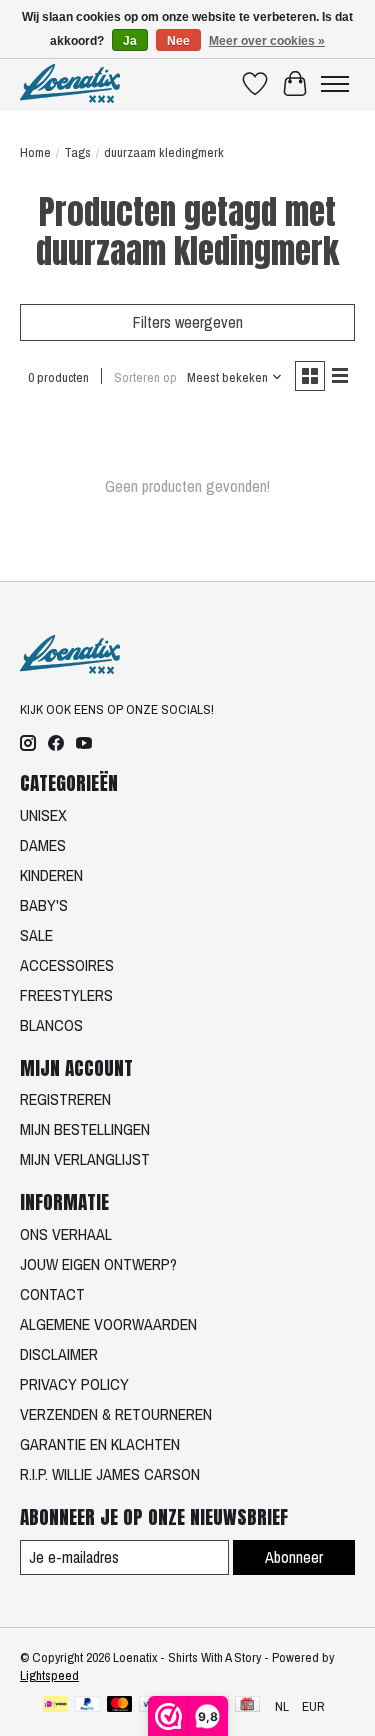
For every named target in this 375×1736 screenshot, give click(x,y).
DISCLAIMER (59, 1354)
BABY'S (44, 905)
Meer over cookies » (267, 41)
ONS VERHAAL (66, 1234)
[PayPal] (88, 1706)
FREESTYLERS (66, 995)
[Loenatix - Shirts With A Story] (70, 83)
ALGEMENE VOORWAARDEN (108, 1324)
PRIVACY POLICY (74, 1384)
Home (35, 152)
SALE (36, 935)
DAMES (43, 845)
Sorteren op (145, 377)
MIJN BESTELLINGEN (85, 1129)
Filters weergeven (188, 322)
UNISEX (43, 815)
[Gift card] (247, 1706)
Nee (178, 41)
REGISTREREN (65, 1099)
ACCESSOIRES (67, 965)
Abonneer (294, 1557)
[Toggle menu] (335, 84)
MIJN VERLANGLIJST (85, 1159)
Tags (77, 152)
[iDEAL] (55, 1706)
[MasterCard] (120, 1706)
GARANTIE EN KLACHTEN (100, 1444)
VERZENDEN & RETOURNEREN (116, 1414)
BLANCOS (51, 1025)
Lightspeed (49, 1675)
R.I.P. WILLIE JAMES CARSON (110, 1474)
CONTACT (52, 1294)
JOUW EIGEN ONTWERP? (98, 1264)
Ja (130, 41)
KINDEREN (51, 875)
